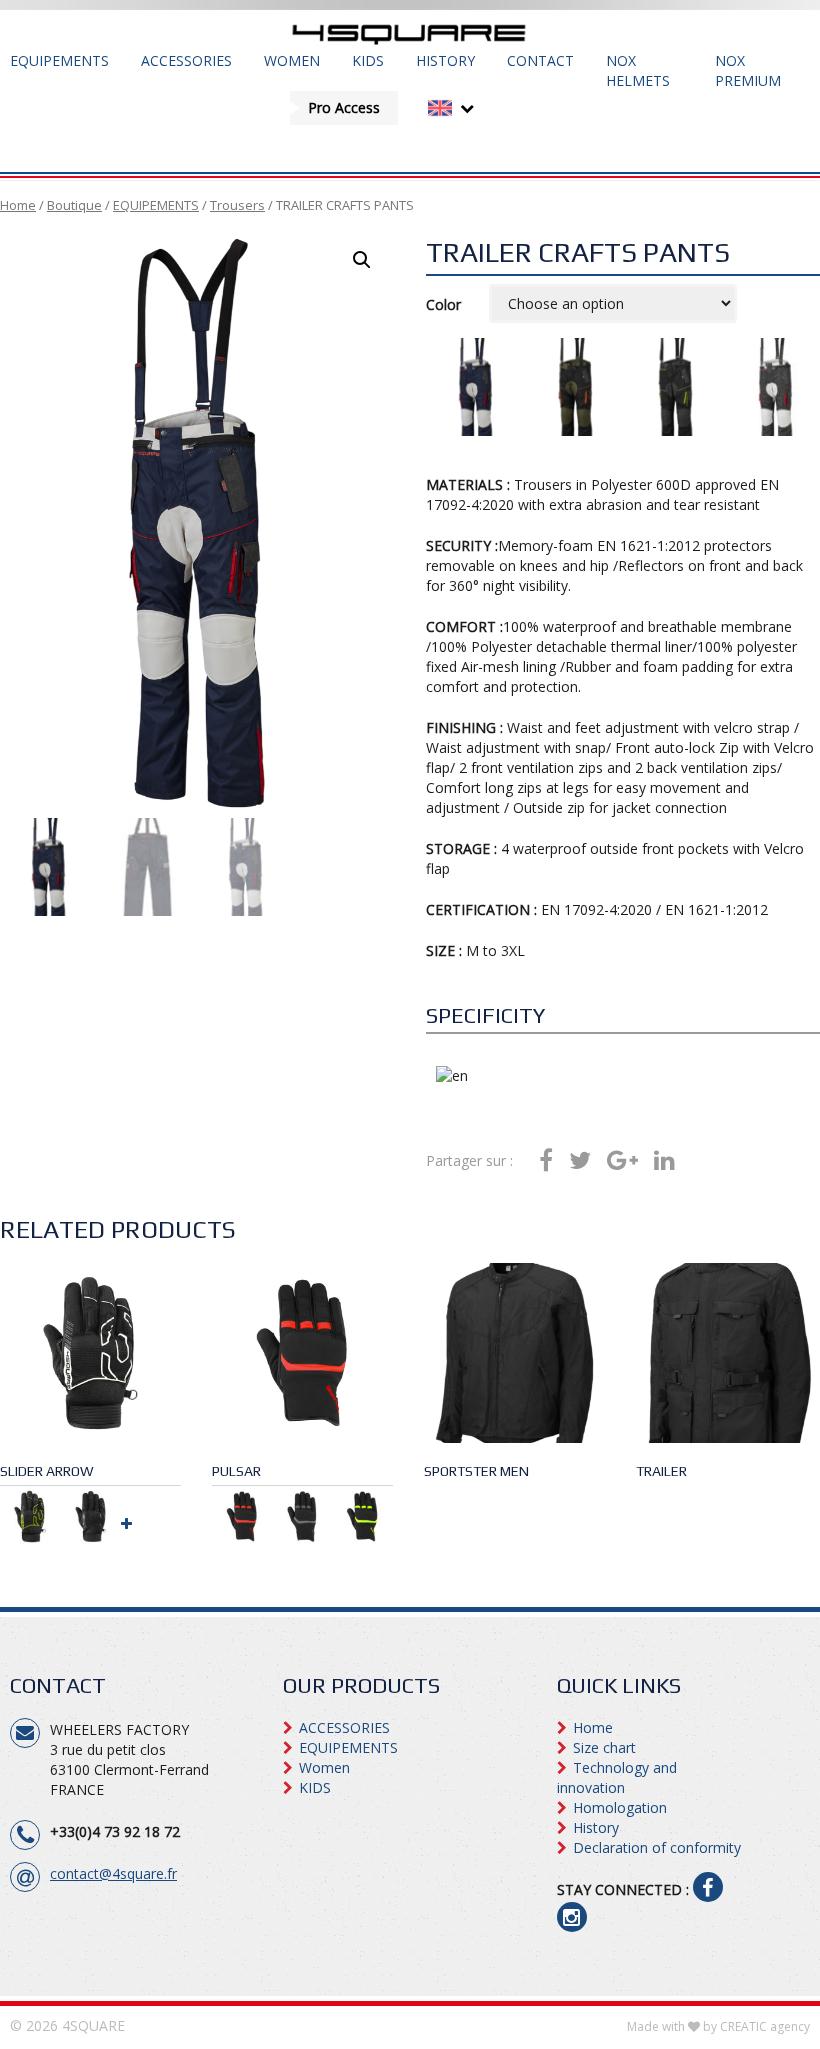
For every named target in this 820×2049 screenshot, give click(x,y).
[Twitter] (580, 1161)
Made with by (718, 2026)
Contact (540, 60)
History (445, 60)
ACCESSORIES (186, 60)
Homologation (620, 1807)
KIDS (368, 60)
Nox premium (748, 70)
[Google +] (622, 1161)
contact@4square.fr (113, 1873)
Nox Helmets (638, 70)
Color (443, 304)
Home (18, 205)
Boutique (74, 205)
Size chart (604, 1747)
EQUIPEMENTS (156, 205)
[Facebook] (546, 1161)
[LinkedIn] (664, 1161)
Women (292, 60)
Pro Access (344, 107)
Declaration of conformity (657, 1847)
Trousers (237, 205)
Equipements (59, 60)
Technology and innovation (617, 1777)
